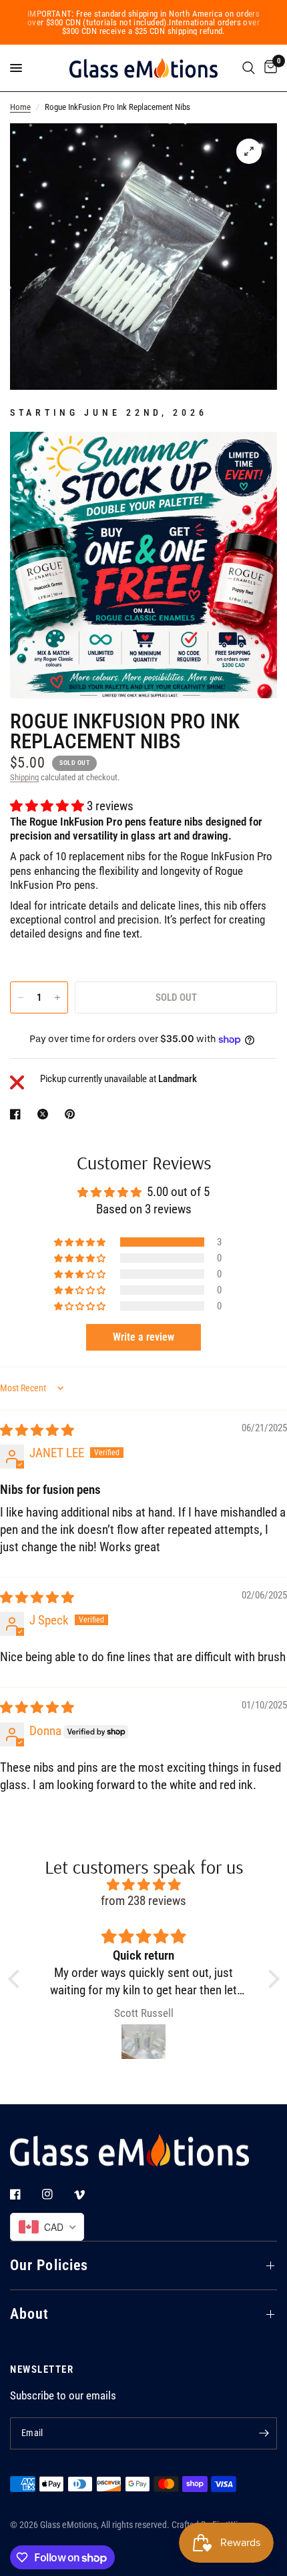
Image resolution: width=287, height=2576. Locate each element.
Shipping (24, 777)
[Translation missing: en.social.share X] (45, 1114)
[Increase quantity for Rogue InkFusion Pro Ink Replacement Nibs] (57, 997)
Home (20, 107)
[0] (268, 68)
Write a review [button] (143, 1337)
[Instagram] (57, 2194)
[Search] (249, 68)
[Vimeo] (89, 2195)
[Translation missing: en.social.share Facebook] (18, 1114)
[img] (37, 1431)
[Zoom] (249, 151)
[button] (48, 806)
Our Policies (49, 2265)
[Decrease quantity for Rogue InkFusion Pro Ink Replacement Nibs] (21, 997)
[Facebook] (25, 2194)
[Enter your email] (264, 2433)
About (30, 2314)
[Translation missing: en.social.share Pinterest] (73, 1114)
